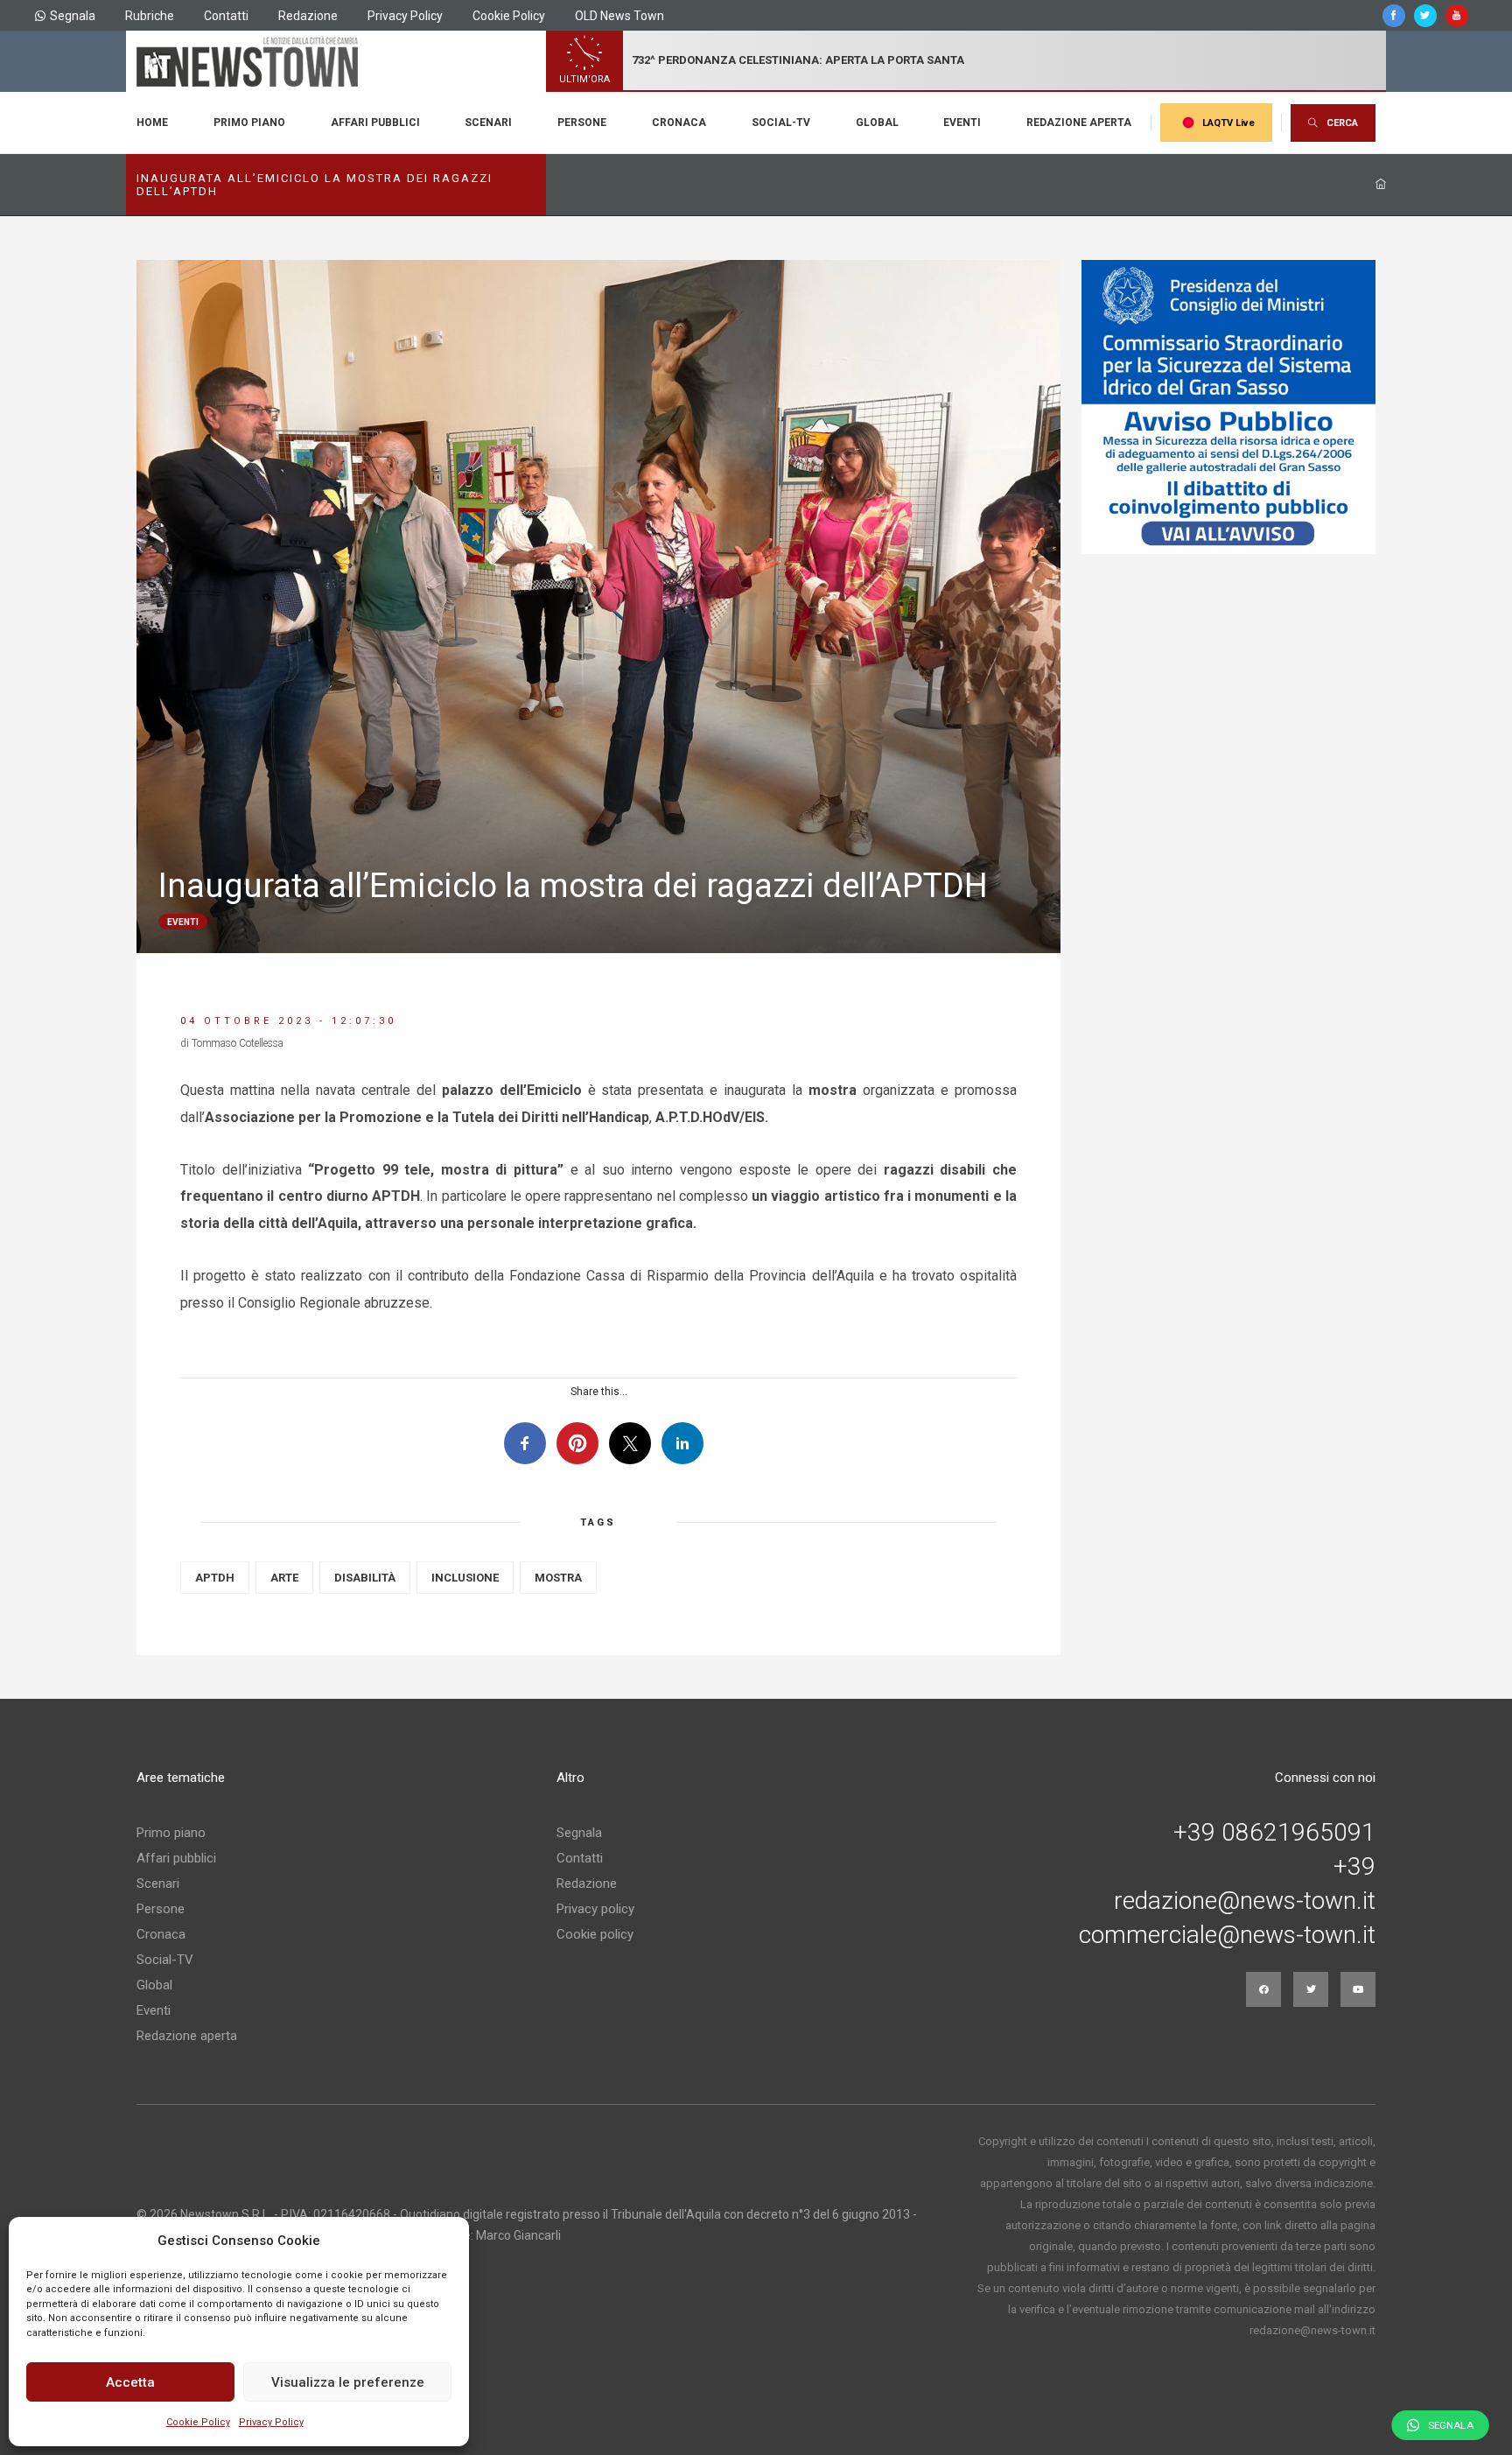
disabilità (365, 1578)
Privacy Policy (271, 2422)
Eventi (962, 123)
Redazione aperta (1079, 123)
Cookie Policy (198, 2422)
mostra (558, 1578)
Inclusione (465, 1578)
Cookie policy (595, 1934)
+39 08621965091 (1274, 1833)
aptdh (215, 1578)
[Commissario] (1228, 407)
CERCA (1342, 123)
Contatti (226, 16)
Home (152, 123)
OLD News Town (619, 16)
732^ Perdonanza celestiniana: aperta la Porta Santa (798, 60)
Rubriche (150, 16)
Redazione (308, 16)
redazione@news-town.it (1245, 1901)
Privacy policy (595, 1909)
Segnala (73, 16)
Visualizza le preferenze (348, 2382)
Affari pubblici (375, 123)
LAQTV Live (1228, 123)
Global (877, 123)
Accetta (130, 2382)
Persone (582, 123)
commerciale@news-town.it (1227, 1935)
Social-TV (781, 123)
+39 (1354, 1867)
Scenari (488, 123)
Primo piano (249, 123)
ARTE (284, 1578)
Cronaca (679, 123)
